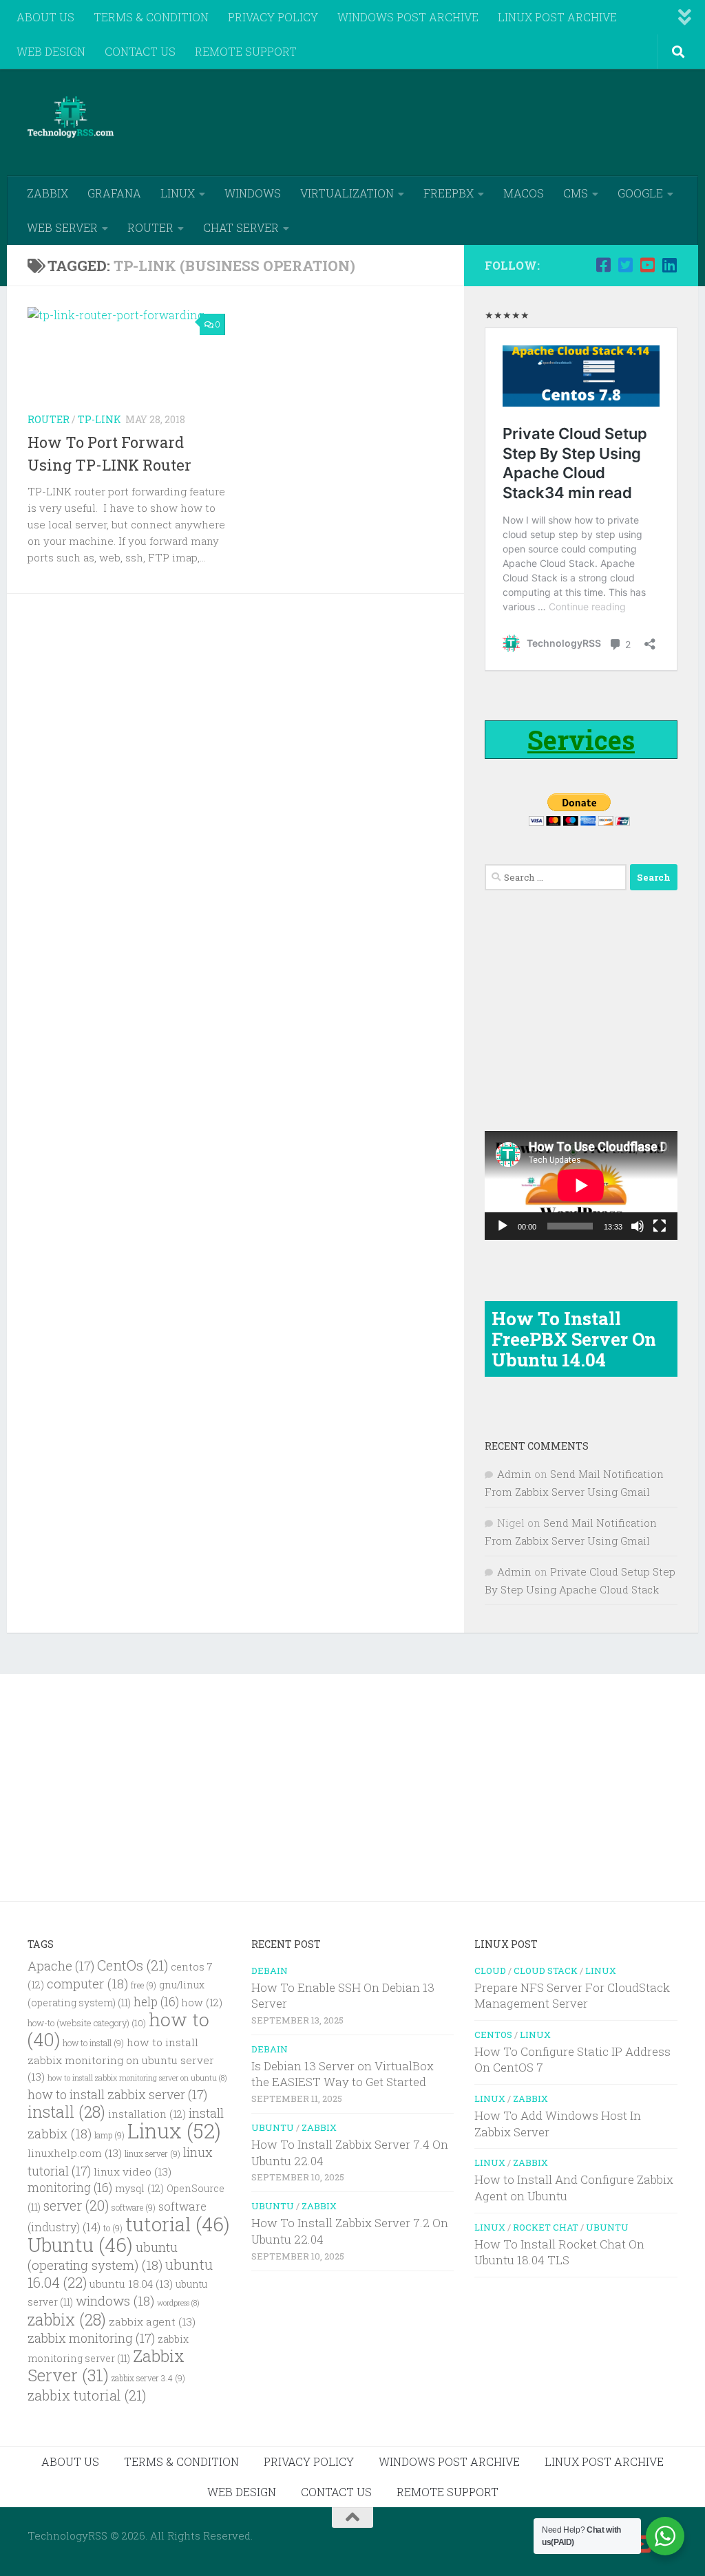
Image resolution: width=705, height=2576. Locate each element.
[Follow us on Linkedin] (669, 265)
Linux (174, 2130)
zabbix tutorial (87, 2395)
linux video (133, 2171)
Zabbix (319, 2127)
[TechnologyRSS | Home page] (71, 117)
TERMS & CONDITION (151, 17)
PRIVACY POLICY (273, 17)
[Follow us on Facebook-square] (603, 265)
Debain (270, 1971)
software (134, 2208)
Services (581, 740)
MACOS (524, 193)
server (76, 2205)
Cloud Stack (546, 1971)
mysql (139, 2188)
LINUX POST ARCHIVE (557, 17)
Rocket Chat (546, 2227)
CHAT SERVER (241, 227)
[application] (581, 1185)
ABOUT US (45, 17)
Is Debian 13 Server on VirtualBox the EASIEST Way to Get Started (343, 2074)
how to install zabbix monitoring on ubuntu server (121, 2059)
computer (87, 1983)
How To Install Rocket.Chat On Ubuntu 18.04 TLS (559, 2252)
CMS (576, 193)
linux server (152, 2154)
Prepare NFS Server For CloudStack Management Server (572, 1996)
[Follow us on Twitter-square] (625, 265)
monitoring (70, 2188)
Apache (61, 1966)
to (113, 2228)
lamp (109, 2135)
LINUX (178, 193)
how (202, 2003)
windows (115, 2300)
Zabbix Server (106, 2365)
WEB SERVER (62, 227)
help (156, 2002)
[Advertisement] (427, 120)
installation (147, 2114)
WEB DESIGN (51, 51)
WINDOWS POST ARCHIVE (408, 17)
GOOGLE (640, 193)
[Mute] (638, 1226)
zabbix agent (152, 2321)
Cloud (490, 1971)
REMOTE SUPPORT (246, 51)
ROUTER (150, 227)
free (144, 1985)
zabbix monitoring (91, 2338)
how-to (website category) (87, 2023)
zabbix (67, 2319)
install (66, 2112)
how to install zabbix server (117, 2094)
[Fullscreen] (660, 1226)
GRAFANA (114, 193)
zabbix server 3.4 (148, 2378)
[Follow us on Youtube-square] (647, 265)
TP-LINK (99, 419)
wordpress (178, 2303)
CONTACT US (140, 51)
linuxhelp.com (75, 2153)
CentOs (133, 1965)
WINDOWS (253, 193)
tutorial (178, 2224)
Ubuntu (80, 2245)
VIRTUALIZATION (347, 193)
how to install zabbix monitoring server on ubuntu (137, 2078)
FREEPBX (449, 193)
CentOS (493, 2035)
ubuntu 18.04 (131, 2284)
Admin (514, 1474)
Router (49, 419)
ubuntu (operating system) (103, 2256)
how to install (93, 2043)
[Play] (503, 1226)
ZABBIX (48, 193)
